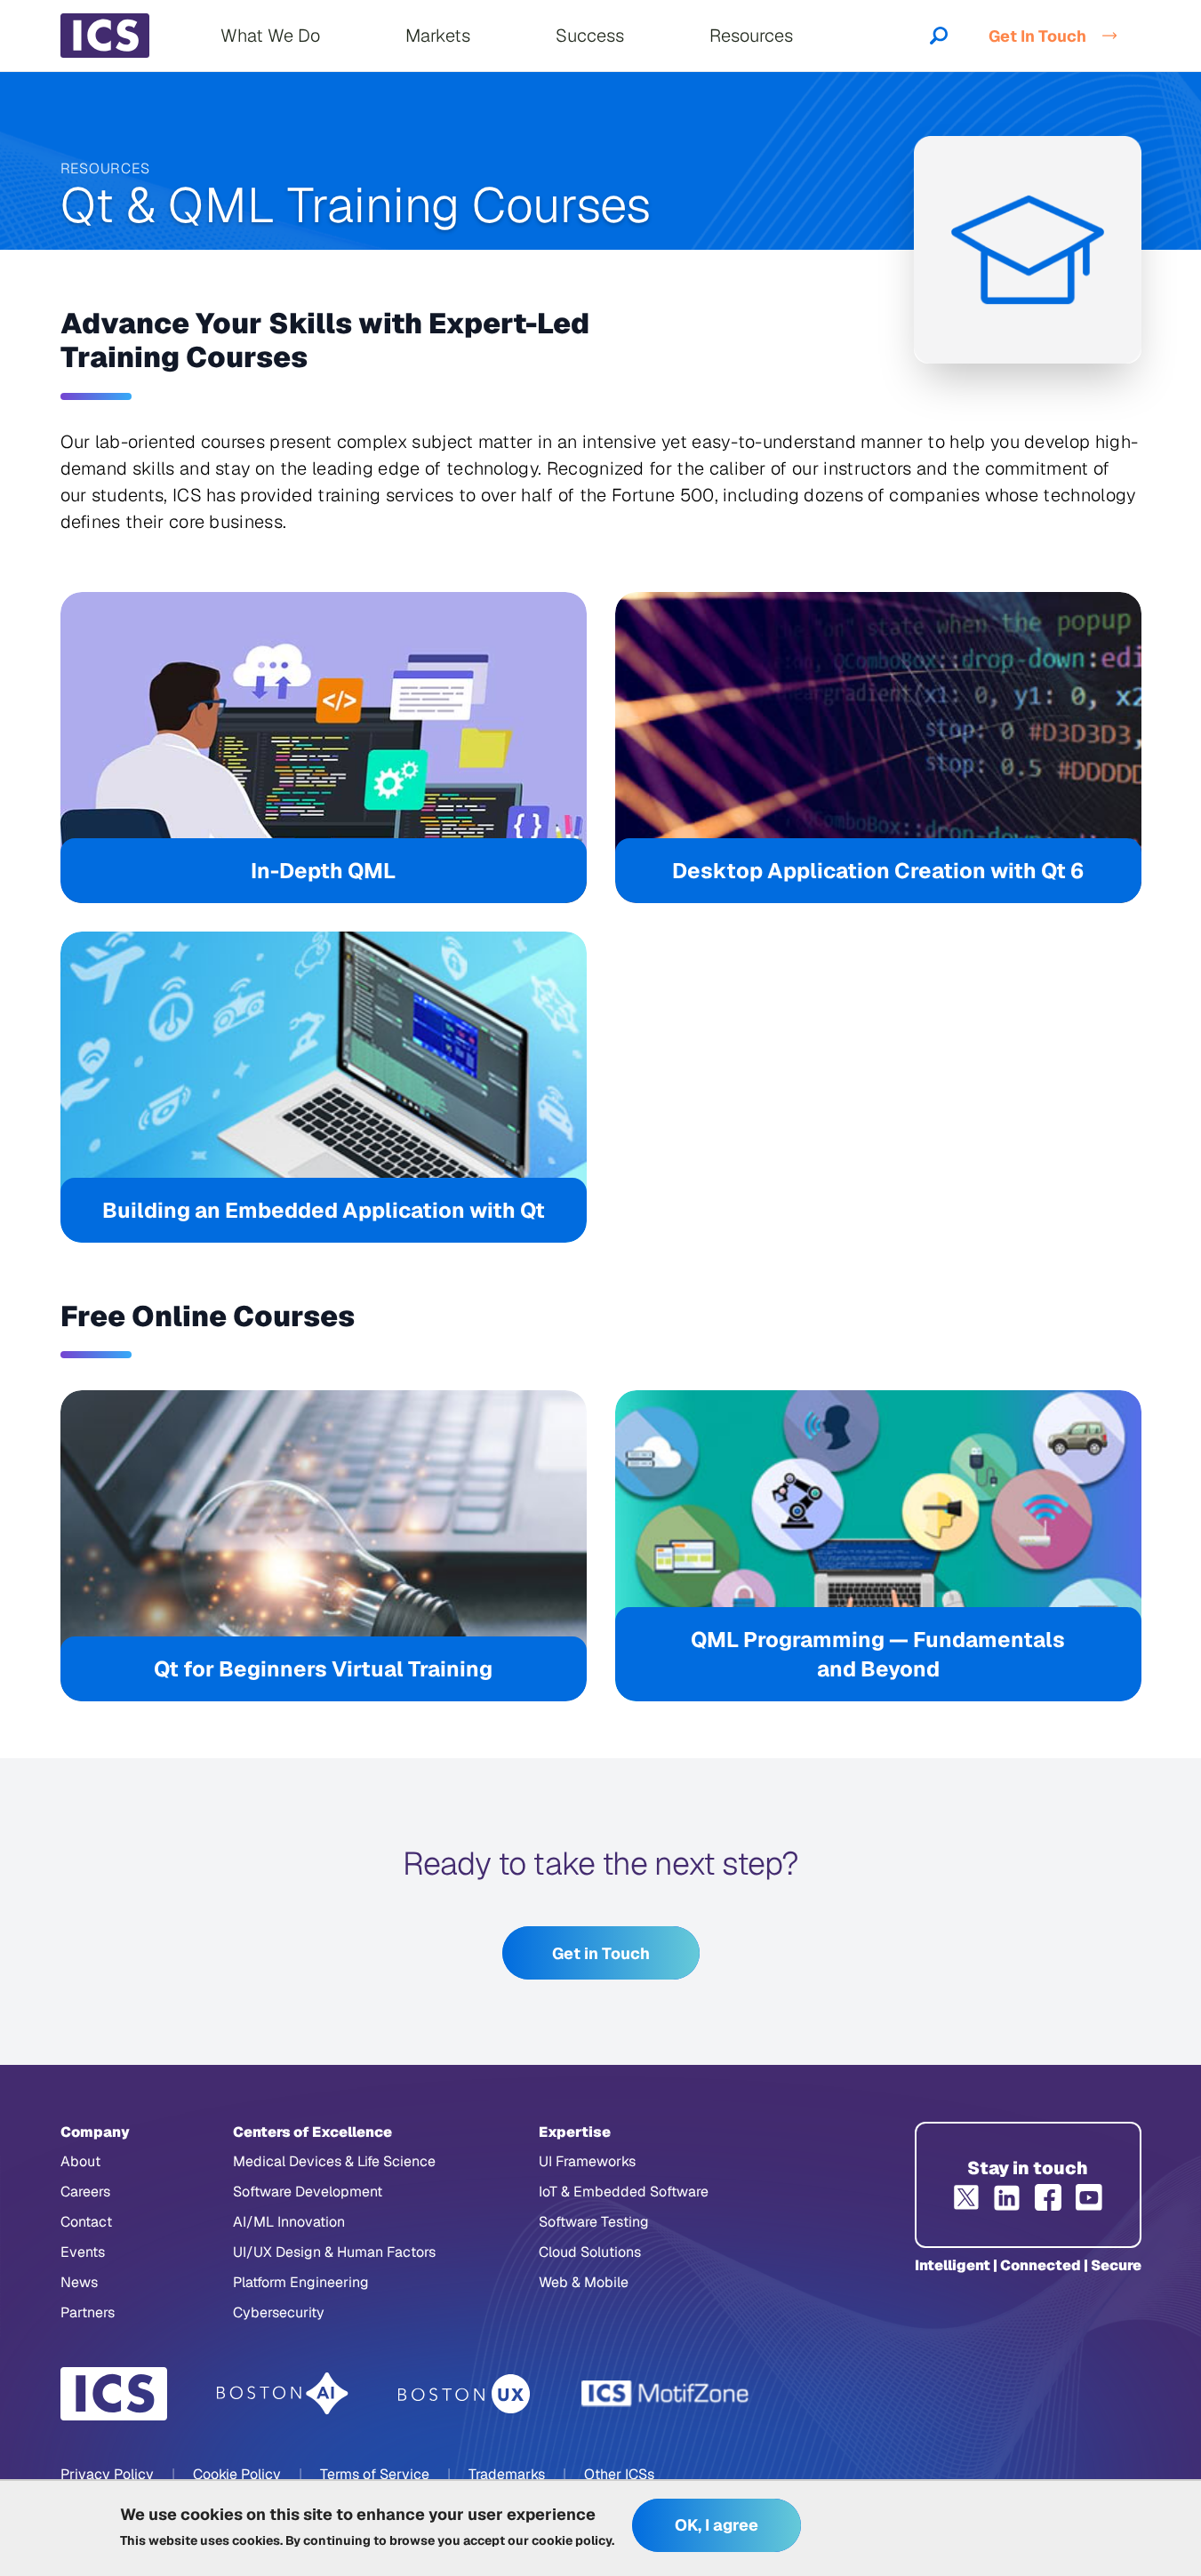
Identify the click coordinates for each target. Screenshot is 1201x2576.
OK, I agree (717, 2526)
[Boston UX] (464, 2394)
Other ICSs (619, 2474)
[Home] (105, 36)
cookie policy (572, 2540)
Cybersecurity (279, 2312)
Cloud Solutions (590, 2252)
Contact (86, 2222)
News (79, 2282)
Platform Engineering (301, 2282)
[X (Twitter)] (966, 2197)
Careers (85, 2192)
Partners (88, 2312)
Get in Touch (601, 1953)
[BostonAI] (283, 2394)
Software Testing (594, 2222)
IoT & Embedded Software (624, 2192)
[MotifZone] (666, 2394)
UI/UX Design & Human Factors (334, 2252)
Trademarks (507, 2474)
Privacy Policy (107, 2474)
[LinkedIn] (1007, 2197)
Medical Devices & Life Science (334, 2161)
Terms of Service (375, 2474)
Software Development (308, 2192)
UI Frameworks (587, 2161)
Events (83, 2252)
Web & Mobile (584, 2282)
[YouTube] (1089, 2197)
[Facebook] (1048, 2197)
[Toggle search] (939, 36)
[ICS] (114, 2394)
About (80, 2161)
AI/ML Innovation (289, 2222)
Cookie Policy (237, 2474)
